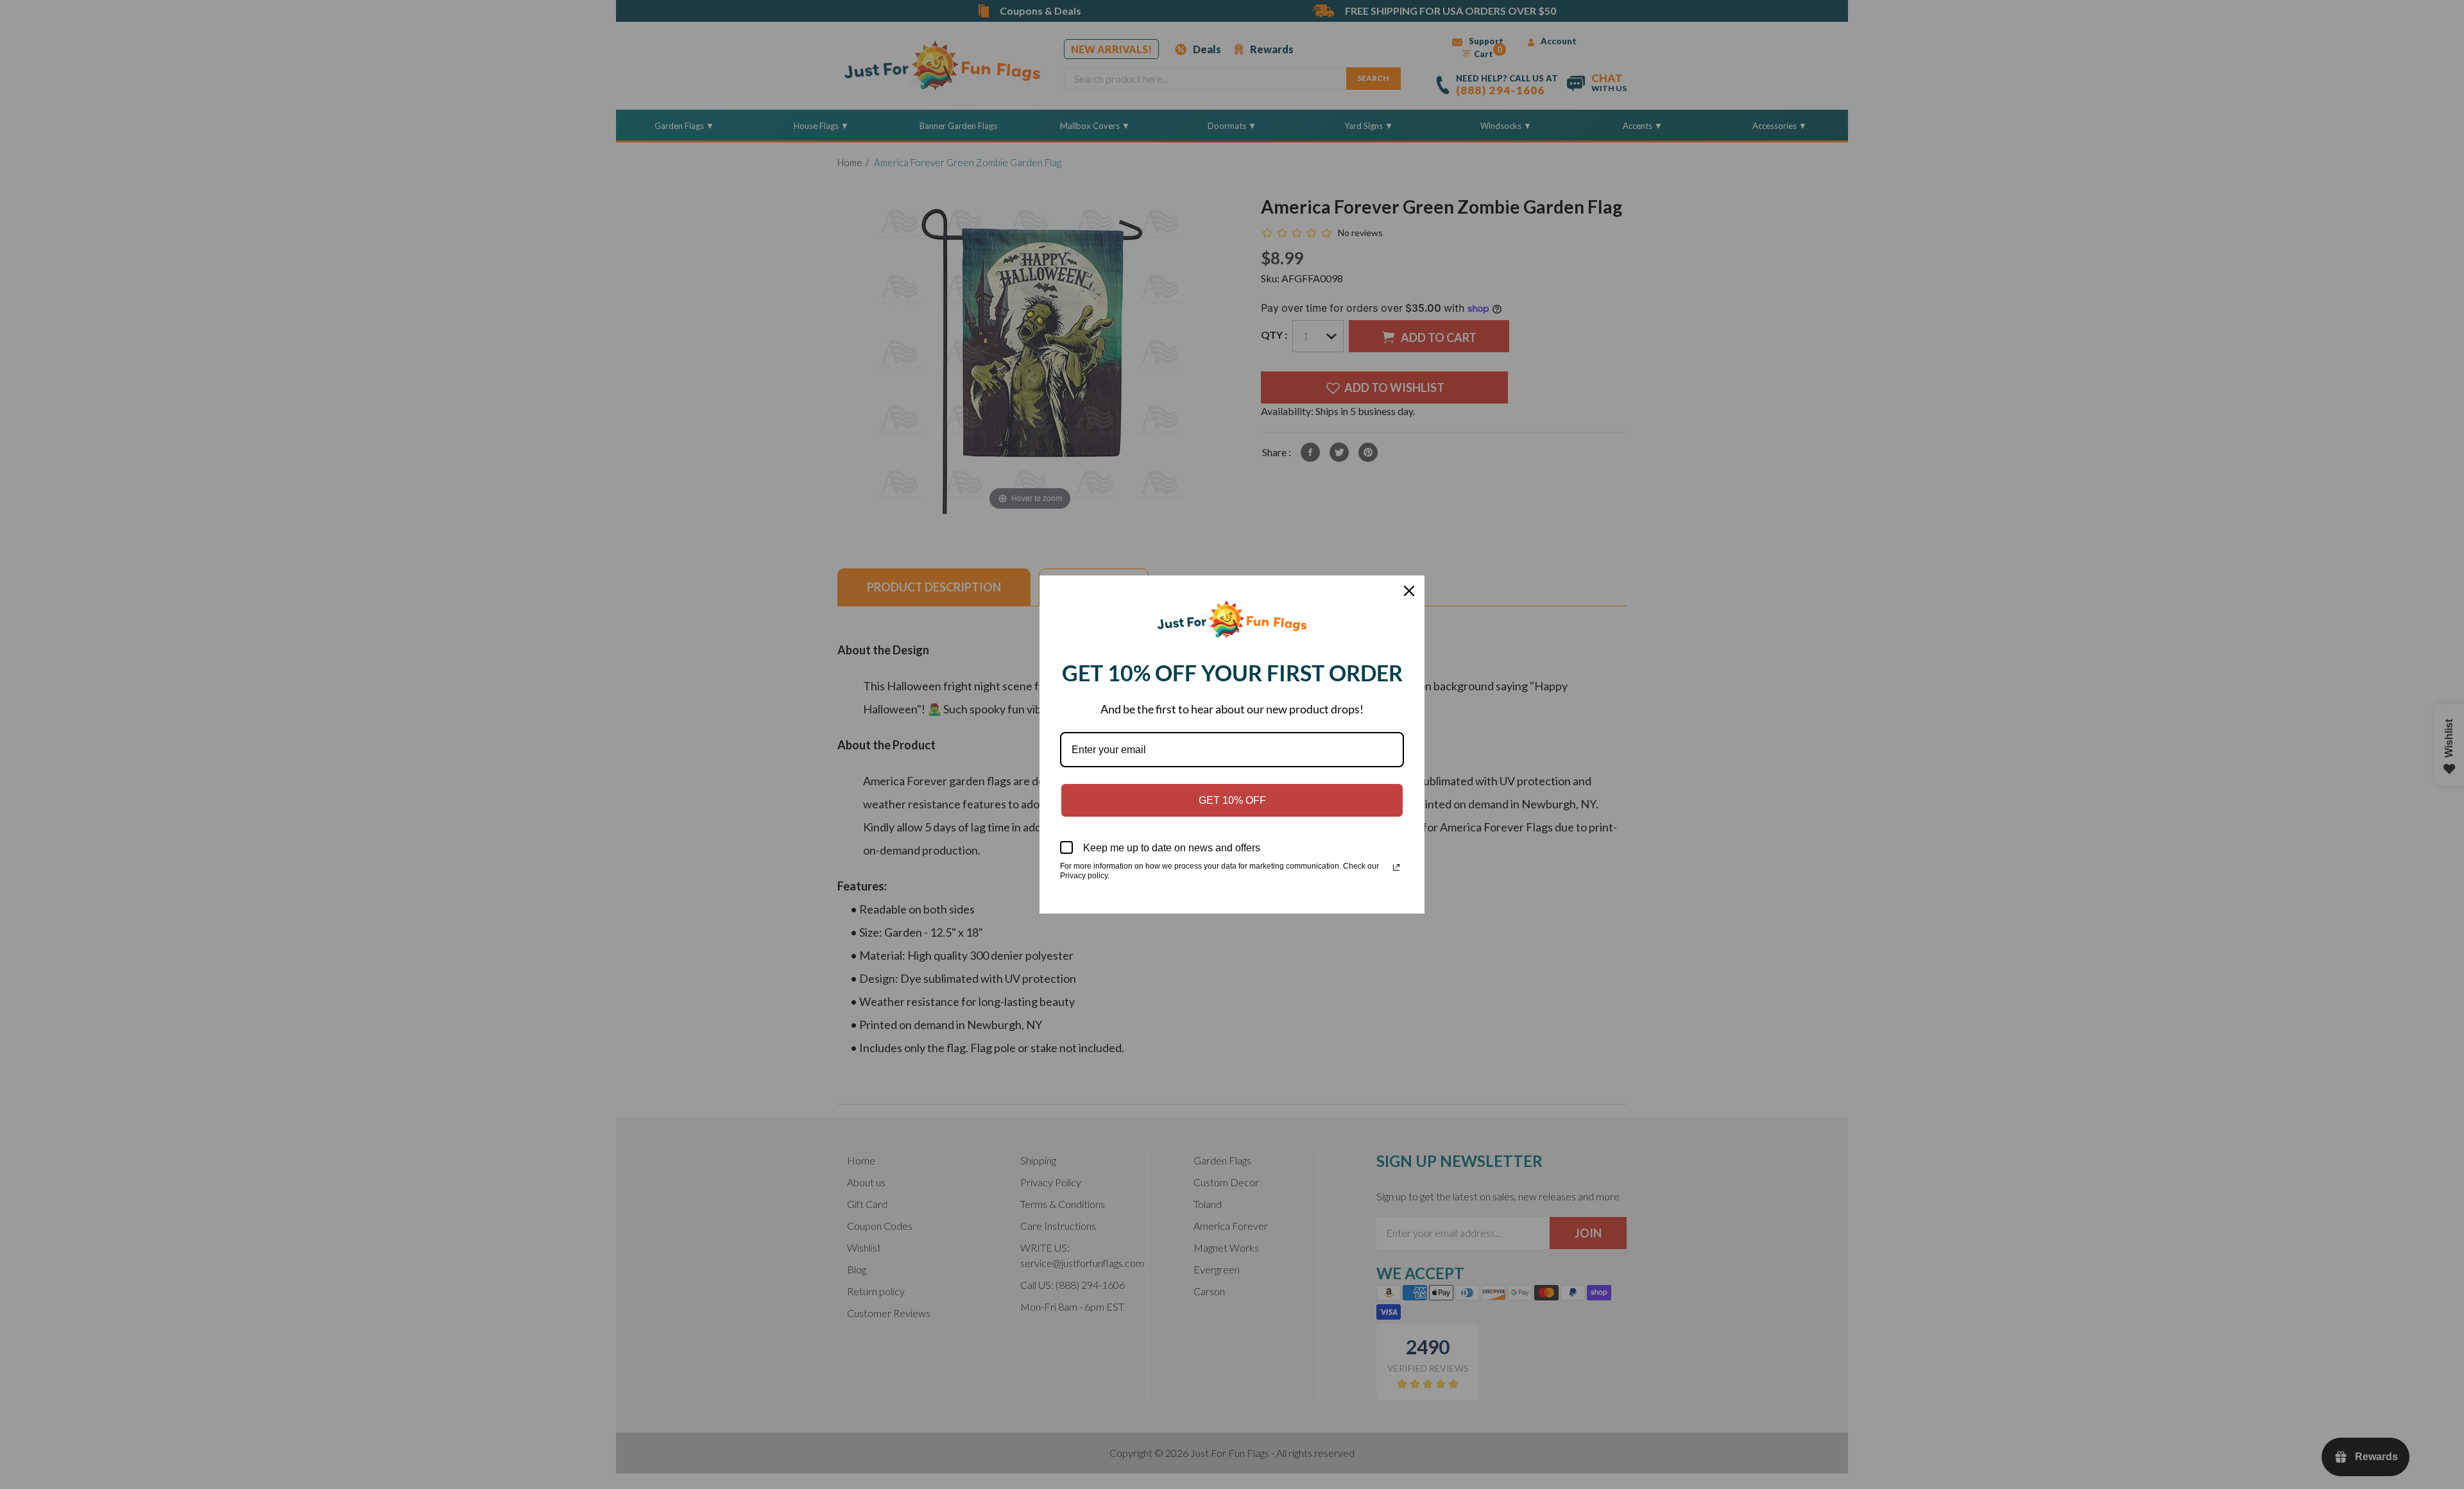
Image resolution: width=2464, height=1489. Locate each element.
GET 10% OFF (1232, 800)
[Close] (1409, 591)
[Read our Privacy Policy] (1396, 867)
